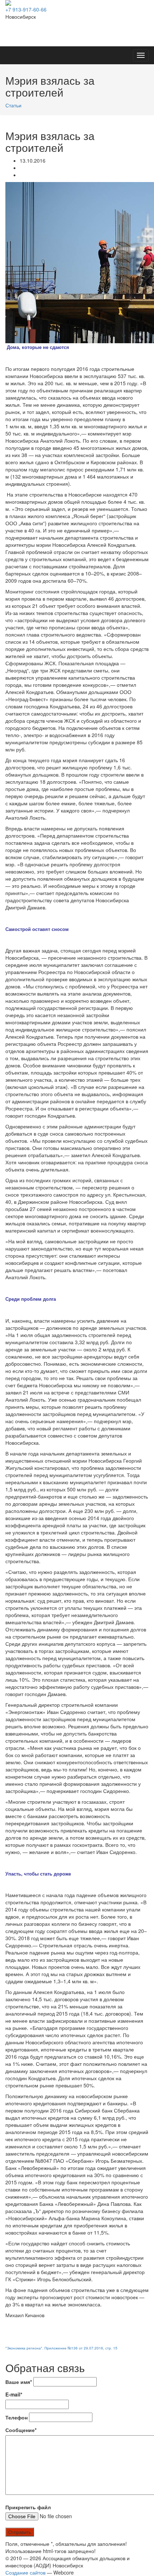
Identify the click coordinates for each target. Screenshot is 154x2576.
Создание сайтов (25, 2572)
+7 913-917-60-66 (26, 9)
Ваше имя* (19, 2382)
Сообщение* (21, 2430)
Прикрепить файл (28, 2507)
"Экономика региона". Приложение (37, 2348)
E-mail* (14, 2394)
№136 (73, 2348)
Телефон (16, 2417)
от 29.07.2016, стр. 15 (98, 2348)
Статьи (13, 105)
